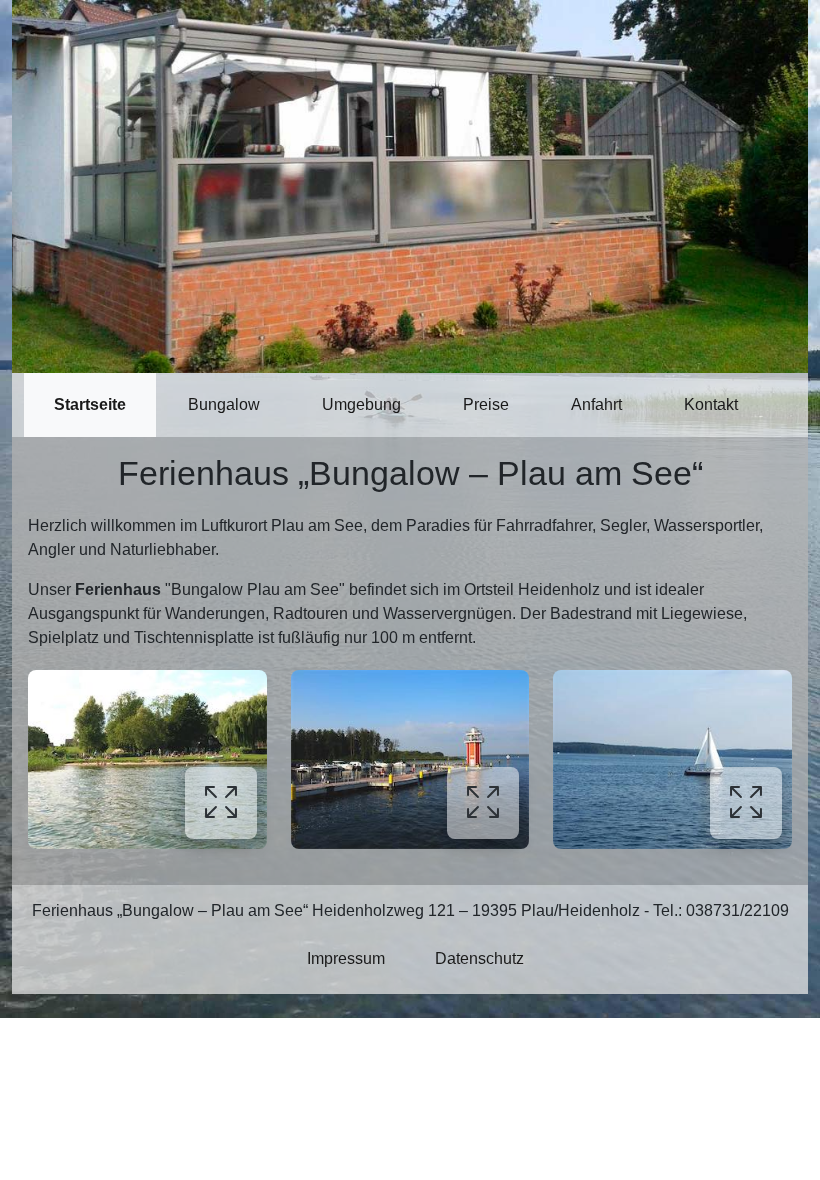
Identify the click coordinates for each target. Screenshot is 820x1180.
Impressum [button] (346, 958)
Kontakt (711, 404)
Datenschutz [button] (479, 958)
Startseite (90, 404)
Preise (486, 404)
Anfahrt (596, 404)
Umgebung (361, 404)
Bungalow (224, 404)
